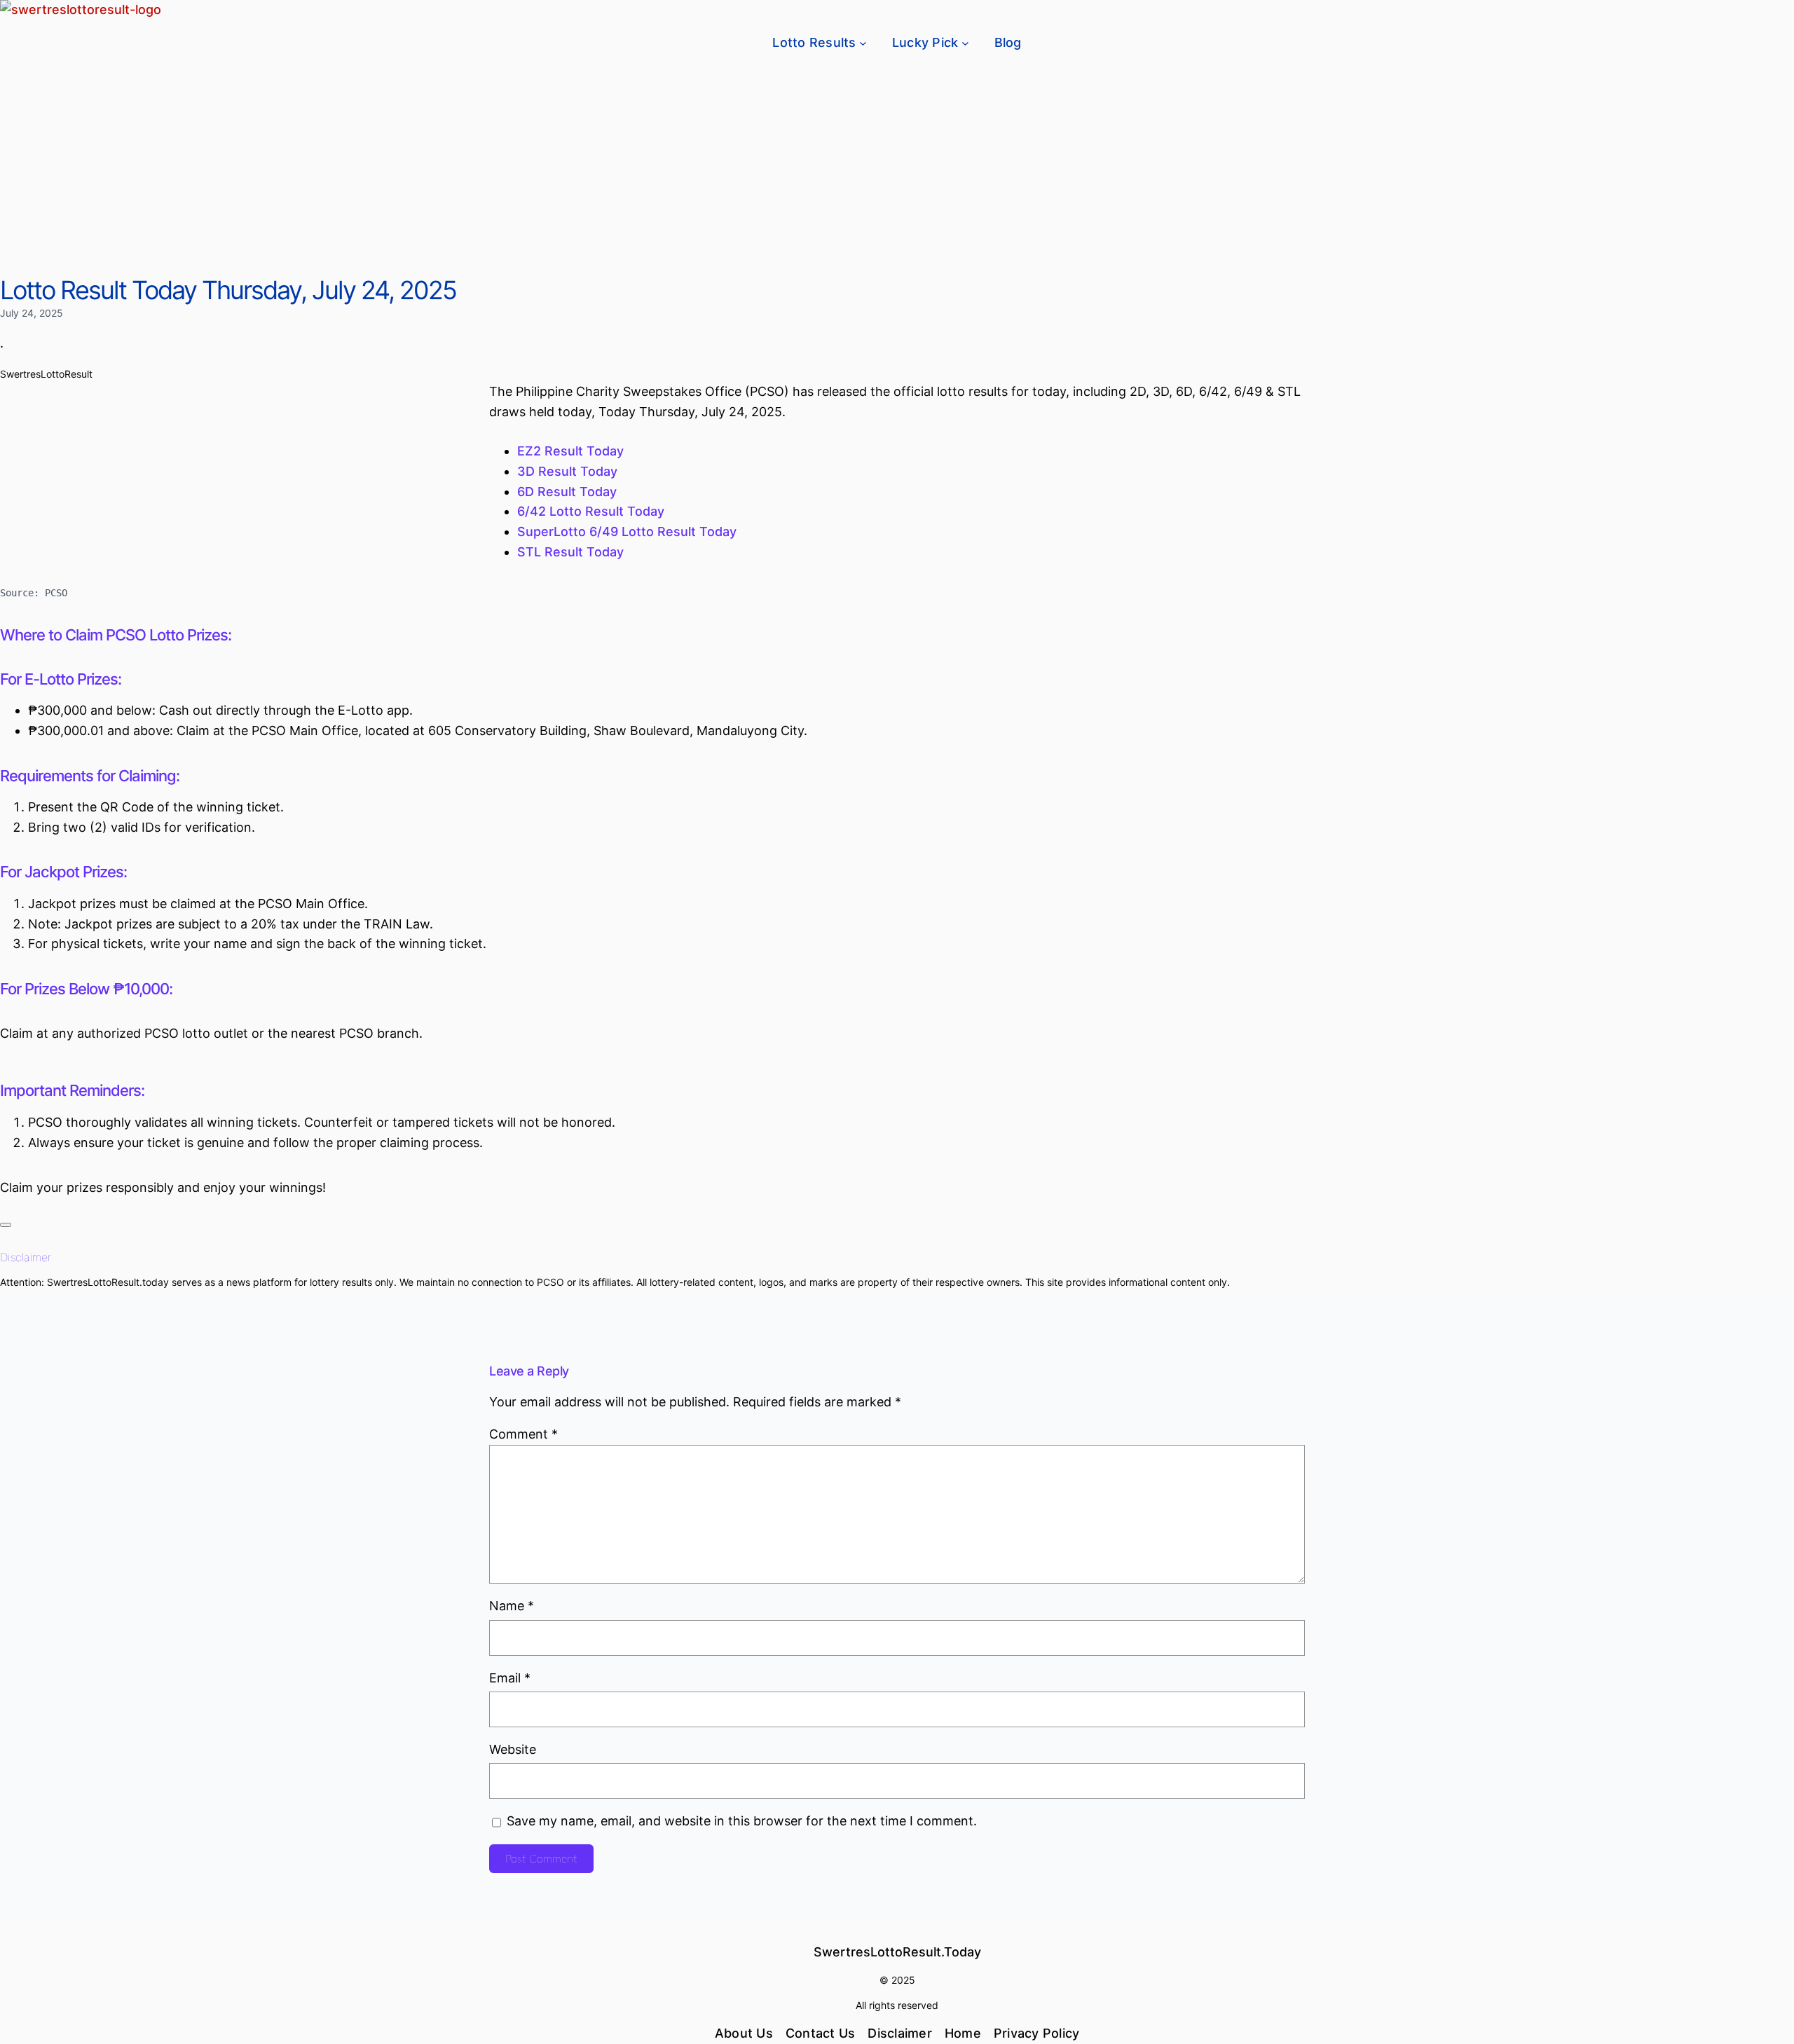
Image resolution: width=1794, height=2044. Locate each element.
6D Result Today (567, 492)
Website (513, 1749)
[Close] (6, 1225)
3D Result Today (567, 471)
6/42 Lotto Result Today (591, 511)
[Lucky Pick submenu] (965, 43)
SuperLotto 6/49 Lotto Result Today (627, 531)
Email (510, 1678)
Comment (523, 1434)
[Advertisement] (897, 170)
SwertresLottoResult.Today (897, 1952)
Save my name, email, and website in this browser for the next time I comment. (742, 1821)
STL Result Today (570, 552)
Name (512, 1606)
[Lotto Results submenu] (863, 43)
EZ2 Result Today (570, 451)
